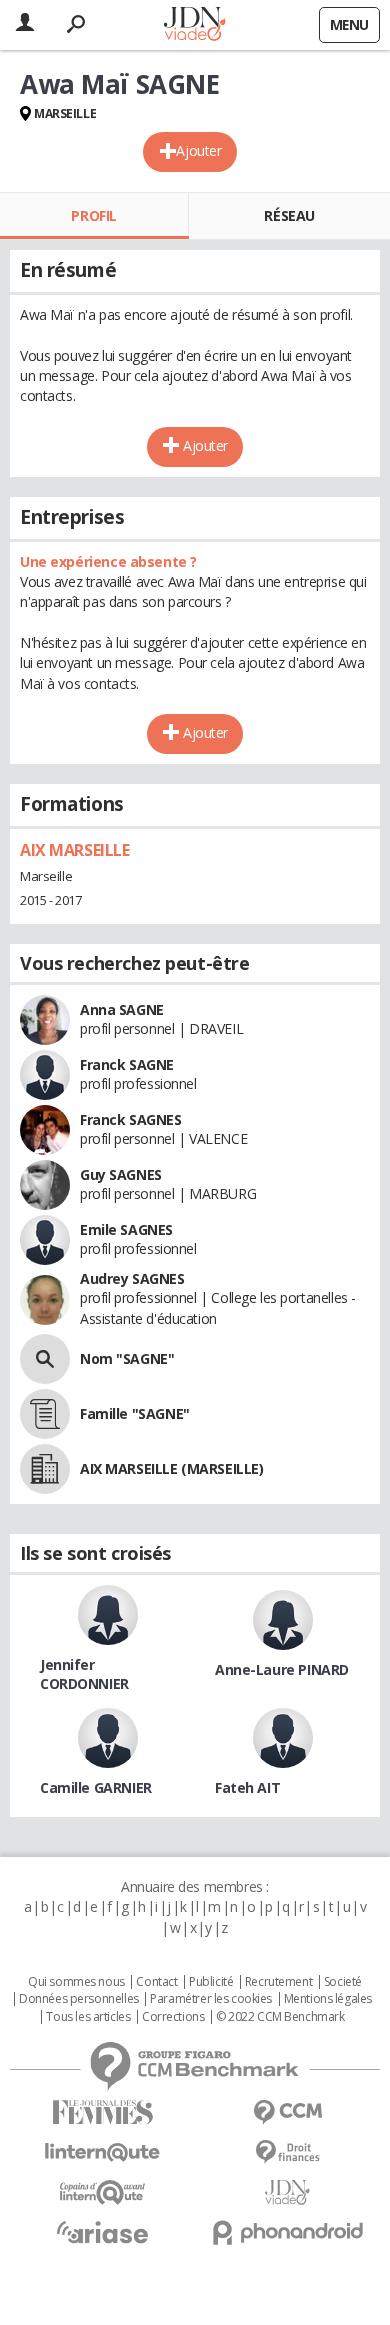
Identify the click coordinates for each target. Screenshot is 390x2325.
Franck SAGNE (127, 1064)
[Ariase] (102, 2232)
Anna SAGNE (122, 1009)
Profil (93, 215)
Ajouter (198, 150)
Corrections (173, 2017)
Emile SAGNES (126, 1229)
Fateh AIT (247, 1787)
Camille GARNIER (96, 1787)
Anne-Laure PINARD (282, 1669)
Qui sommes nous (76, 1982)
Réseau (289, 215)
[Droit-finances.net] (287, 2152)
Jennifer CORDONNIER (84, 1674)
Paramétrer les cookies (211, 1999)
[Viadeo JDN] (287, 2192)
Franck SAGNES (131, 1119)
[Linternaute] (102, 2152)
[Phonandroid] (287, 2232)
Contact (156, 1982)
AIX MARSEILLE (75, 850)
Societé (343, 1982)
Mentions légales (328, 1999)
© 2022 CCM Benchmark (280, 2017)
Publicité (211, 1982)
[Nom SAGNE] (45, 1359)
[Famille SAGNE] (45, 1414)
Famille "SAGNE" (135, 1413)
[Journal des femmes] (102, 2112)
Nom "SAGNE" (127, 1358)
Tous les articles (88, 2017)
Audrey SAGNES (132, 1278)
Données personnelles (79, 1999)
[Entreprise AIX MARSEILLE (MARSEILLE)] (45, 1469)
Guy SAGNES (121, 1174)
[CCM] (287, 2112)
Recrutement (278, 1982)
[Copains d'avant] (102, 2192)
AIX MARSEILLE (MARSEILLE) (172, 1468)
